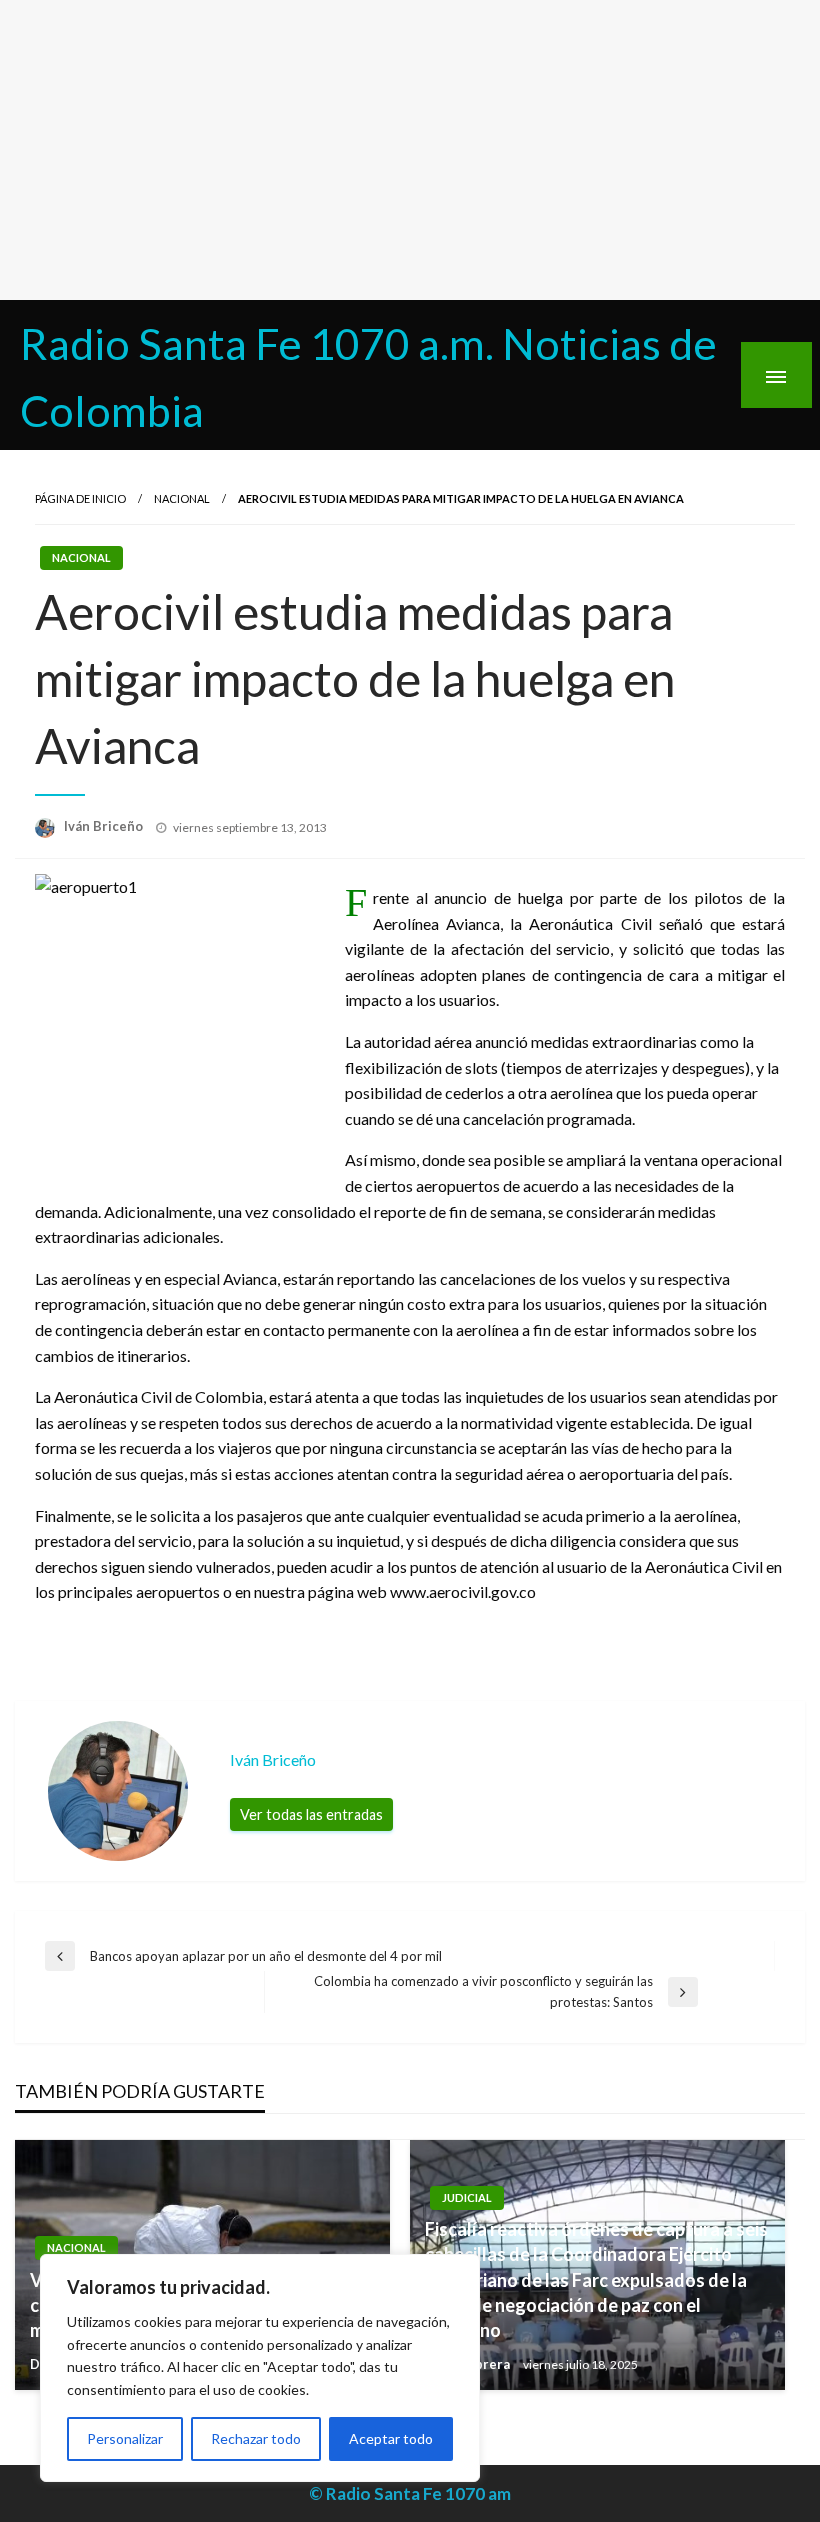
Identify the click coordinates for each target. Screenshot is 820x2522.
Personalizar (125, 2438)
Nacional (182, 498)
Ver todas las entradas (311, 1814)
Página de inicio (80, 498)
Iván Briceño (105, 826)
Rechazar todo (256, 2438)
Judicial (467, 2197)
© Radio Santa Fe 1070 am (410, 2493)
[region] (260, 2368)
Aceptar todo (391, 2438)
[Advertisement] (410, 150)
